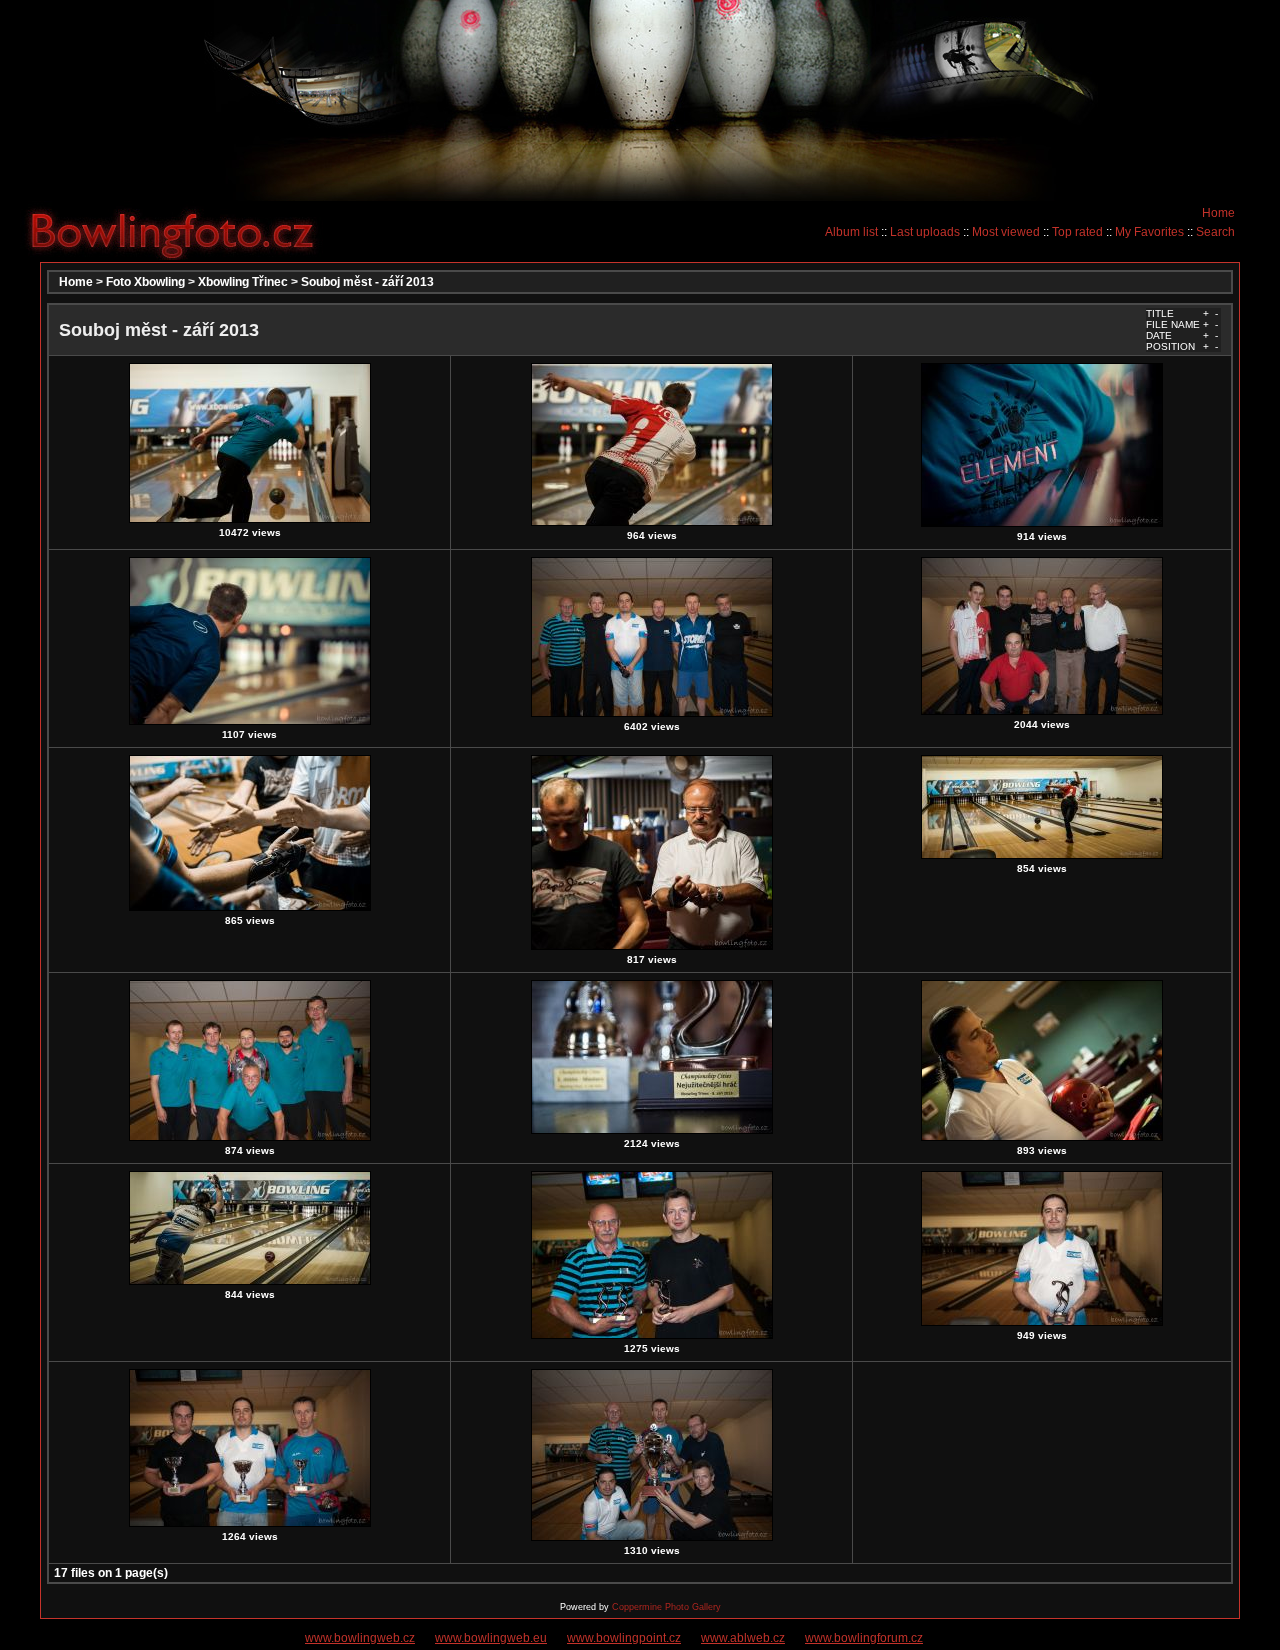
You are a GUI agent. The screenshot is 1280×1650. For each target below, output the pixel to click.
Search (1215, 232)
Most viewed (1006, 232)
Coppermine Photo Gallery (666, 1607)
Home (1218, 213)
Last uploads (925, 232)
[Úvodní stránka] (180, 231)
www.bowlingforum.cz (864, 1638)
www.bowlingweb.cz (360, 1638)
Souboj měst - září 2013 (367, 282)
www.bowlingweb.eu (491, 1638)
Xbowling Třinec (243, 282)
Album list (851, 232)
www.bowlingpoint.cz (624, 1638)
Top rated (1077, 232)
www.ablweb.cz (743, 1638)
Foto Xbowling (145, 282)
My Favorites (1149, 232)
